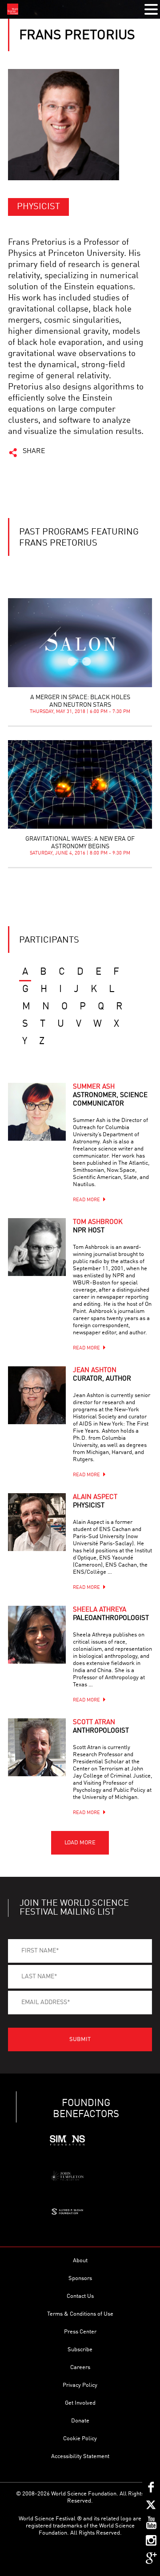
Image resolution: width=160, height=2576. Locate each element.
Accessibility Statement (80, 2457)
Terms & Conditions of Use (80, 2314)
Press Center (80, 2332)
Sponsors (80, 2278)
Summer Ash (110, 1096)
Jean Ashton (102, 1375)
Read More (86, 1200)
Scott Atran (101, 1727)
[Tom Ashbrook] (37, 1247)
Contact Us (80, 2296)
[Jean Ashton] (37, 1395)
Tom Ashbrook (98, 1227)
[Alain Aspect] (37, 1522)
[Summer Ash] (37, 1112)
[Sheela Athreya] (37, 1635)
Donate (80, 2421)
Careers (80, 2367)
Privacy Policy (80, 2385)
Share (34, 451)
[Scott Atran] (37, 1747)
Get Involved (80, 2403)
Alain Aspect (95, 1502)
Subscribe (80, 2350)
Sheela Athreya (111, 1614)
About (80, 2261)
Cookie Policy (80, 2439)
